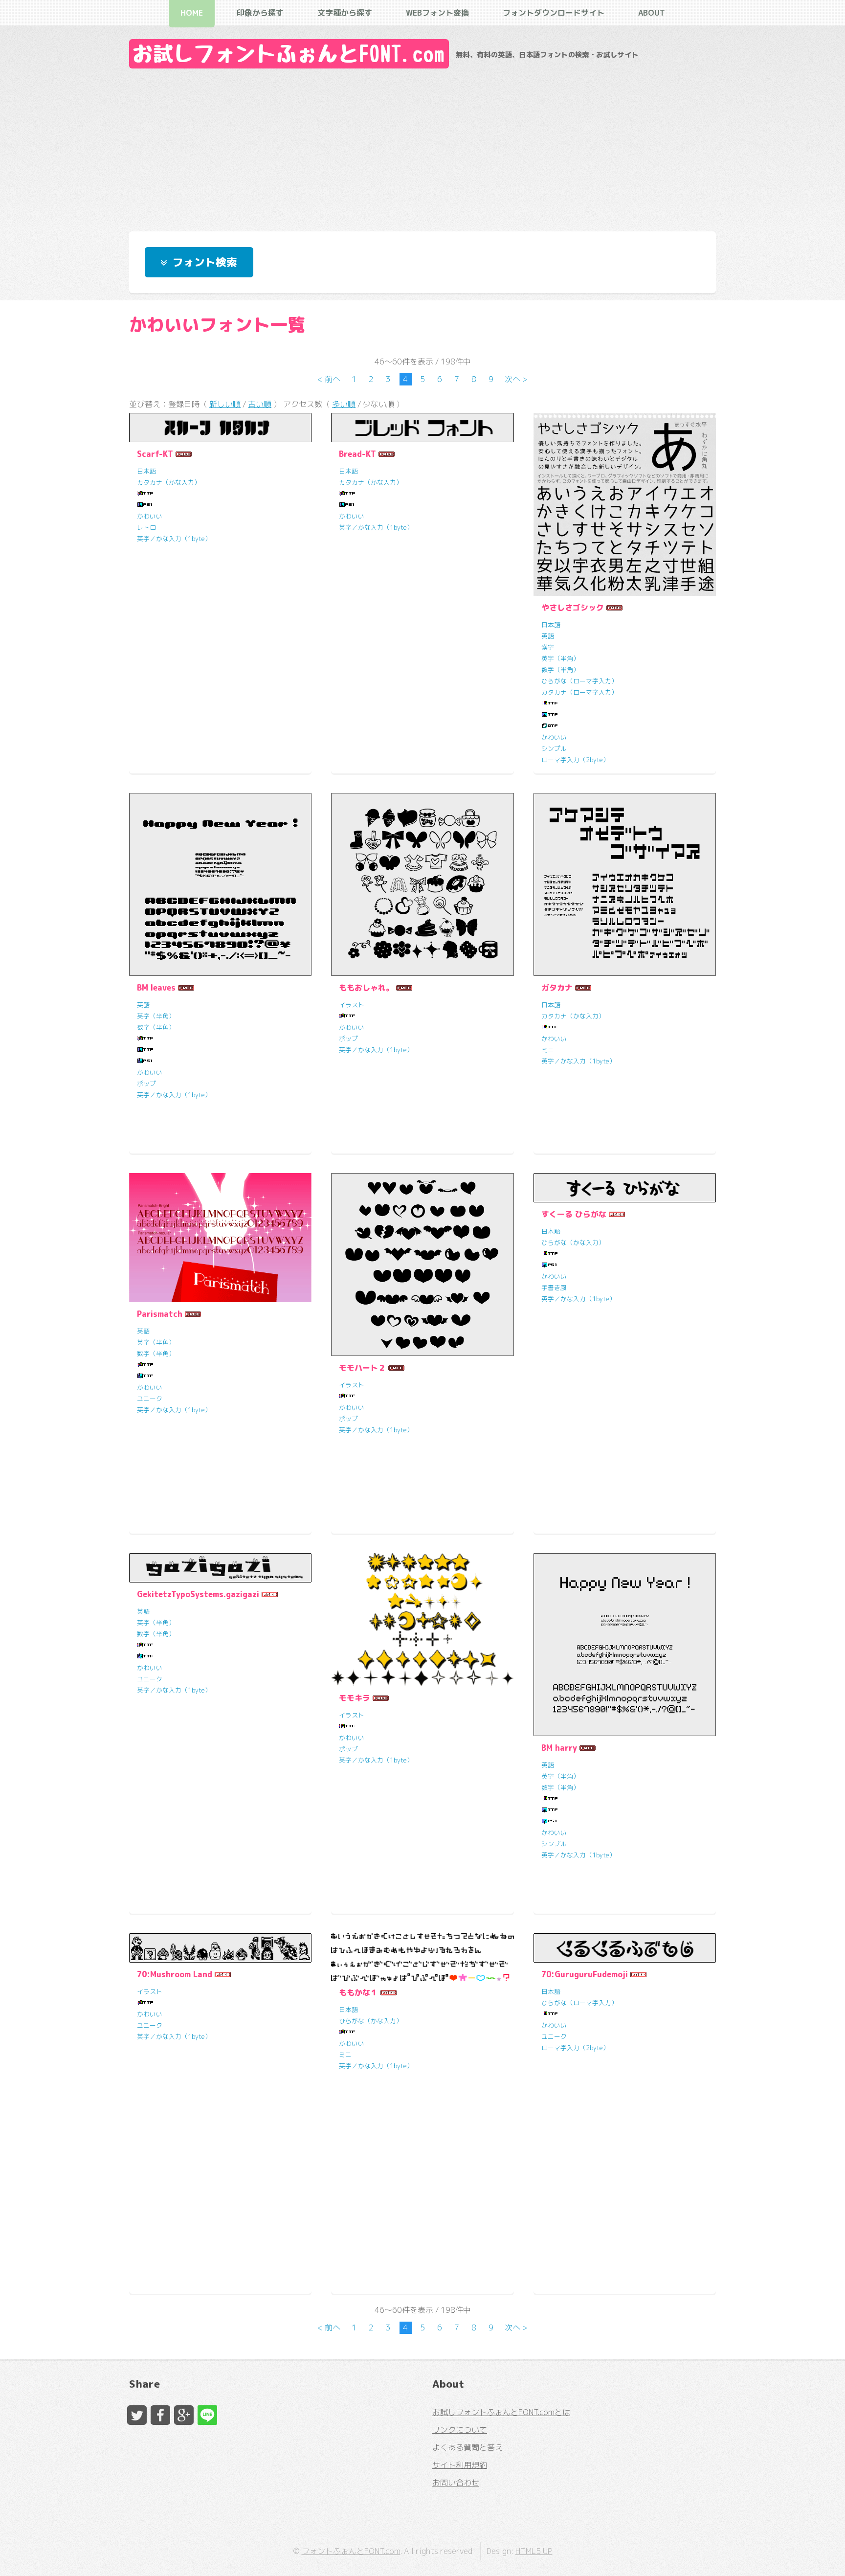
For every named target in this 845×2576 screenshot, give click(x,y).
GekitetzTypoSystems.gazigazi (198, 1594)
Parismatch (160, 1314)
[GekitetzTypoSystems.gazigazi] (220, 1568)
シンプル (554, 748)
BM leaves (156, 988)
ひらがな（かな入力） (573, 1243)
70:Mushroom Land (175, 1974)
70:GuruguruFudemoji (585, 1974)
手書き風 (554, 1288)
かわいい (150, 516)
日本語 (146, 471)
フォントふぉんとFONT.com (351, 2551)
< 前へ (329, 379)
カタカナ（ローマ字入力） (579, 692)
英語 (548, 636)
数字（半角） (560, 670)
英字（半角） (560, 658)
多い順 (344, 404)
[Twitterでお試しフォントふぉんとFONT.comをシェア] (137, 2415)
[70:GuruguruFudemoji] (625, 1948)
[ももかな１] (422, 1957)
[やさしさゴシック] (625, 504)
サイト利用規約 (460, 2465)
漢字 (548, 647)
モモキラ (355, 1698)
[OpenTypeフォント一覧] (550, 726)
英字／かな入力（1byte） (174, 539)
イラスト (352, 1005)
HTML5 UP (534, 2551)
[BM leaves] (220, 884)
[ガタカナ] (625, 884)
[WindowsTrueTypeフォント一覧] (145, 494)
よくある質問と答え (467, 2447)
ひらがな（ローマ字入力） (579, 681)
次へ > (516, 379)
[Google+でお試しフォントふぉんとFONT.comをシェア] (184, 2415)
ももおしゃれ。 (366, 988)
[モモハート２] (422, 1264)
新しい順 (225, 404)
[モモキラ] (422, 1620)
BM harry (559, 1748)
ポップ (146, 1084)
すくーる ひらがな (574, 1214)
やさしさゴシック (573, 608)
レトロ (146, 527)
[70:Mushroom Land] (220, 1948)
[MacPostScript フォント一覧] (145, 505)
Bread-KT (357, 454)
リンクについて (460, 2430)
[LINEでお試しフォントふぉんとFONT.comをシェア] (207, 2415)
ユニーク (150, 1399)
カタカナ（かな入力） (169, 482)
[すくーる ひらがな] (625, 1188)
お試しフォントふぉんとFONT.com (289, 54)
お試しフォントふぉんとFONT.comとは (501, 2412)
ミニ (548, 1050)
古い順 (260, 404)
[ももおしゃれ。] (422, 884)
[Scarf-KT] (220, 428)
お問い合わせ (456, 2483)
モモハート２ (362, 1368)
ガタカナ (557, 988)
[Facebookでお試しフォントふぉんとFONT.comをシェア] (160, 2415)
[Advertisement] (422, 147)
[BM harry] (625, 1644)
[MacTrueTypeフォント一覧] (550, 715)
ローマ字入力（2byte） (575, 760)
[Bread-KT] (422, 428)
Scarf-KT (155, 454)
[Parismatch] (220, 1237)
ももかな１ (358, 1992)
